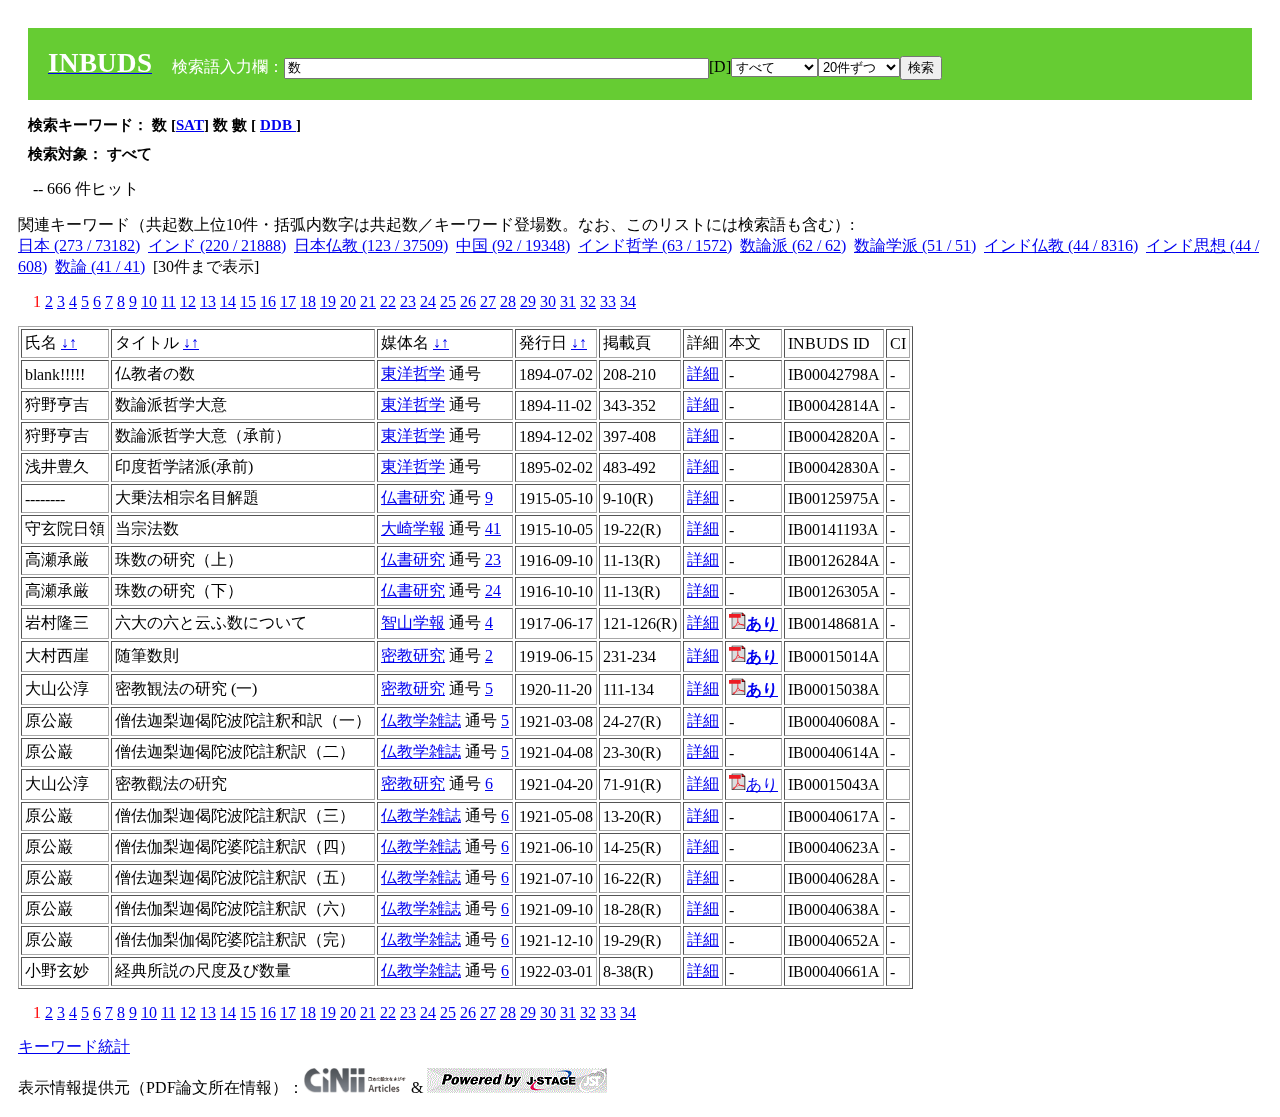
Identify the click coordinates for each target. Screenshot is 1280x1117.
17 (288, 301)
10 (149, 301)
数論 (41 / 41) (100, 266)
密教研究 (413, 655)
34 (628, 301)
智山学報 (413, 622)
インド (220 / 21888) (217, 245)
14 (228, 301)
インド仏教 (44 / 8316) (1061, 245)
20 (348, 301)
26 (468, 301)
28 (508, 301)
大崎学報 (413, 528)
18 (308, 301)
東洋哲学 (413, 373)
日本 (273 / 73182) (79, 245)
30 (548, 301)
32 (588, 301)
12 (188, 301)
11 (168, 301)
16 (268, 301)
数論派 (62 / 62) (793, 245)
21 (368, 301)
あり (762, 784)
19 (328, 301)
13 (208, 301)
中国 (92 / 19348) (513, 245)
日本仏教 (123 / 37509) (371, 245)
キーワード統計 (74, 1046)
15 (248, 301)
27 (488, 301)
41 (493, 528)
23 (408, 301)
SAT (190, 125)
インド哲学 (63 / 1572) (655, 245)
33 (608, 301)
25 (448, 301)
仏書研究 (413, 497)
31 (568, 301)
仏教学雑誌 (421, 720)
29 (528, 301)
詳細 (703, 373)
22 (388, 301)
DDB (278, 125)
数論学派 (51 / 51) (915, 245)
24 (428, 301)
